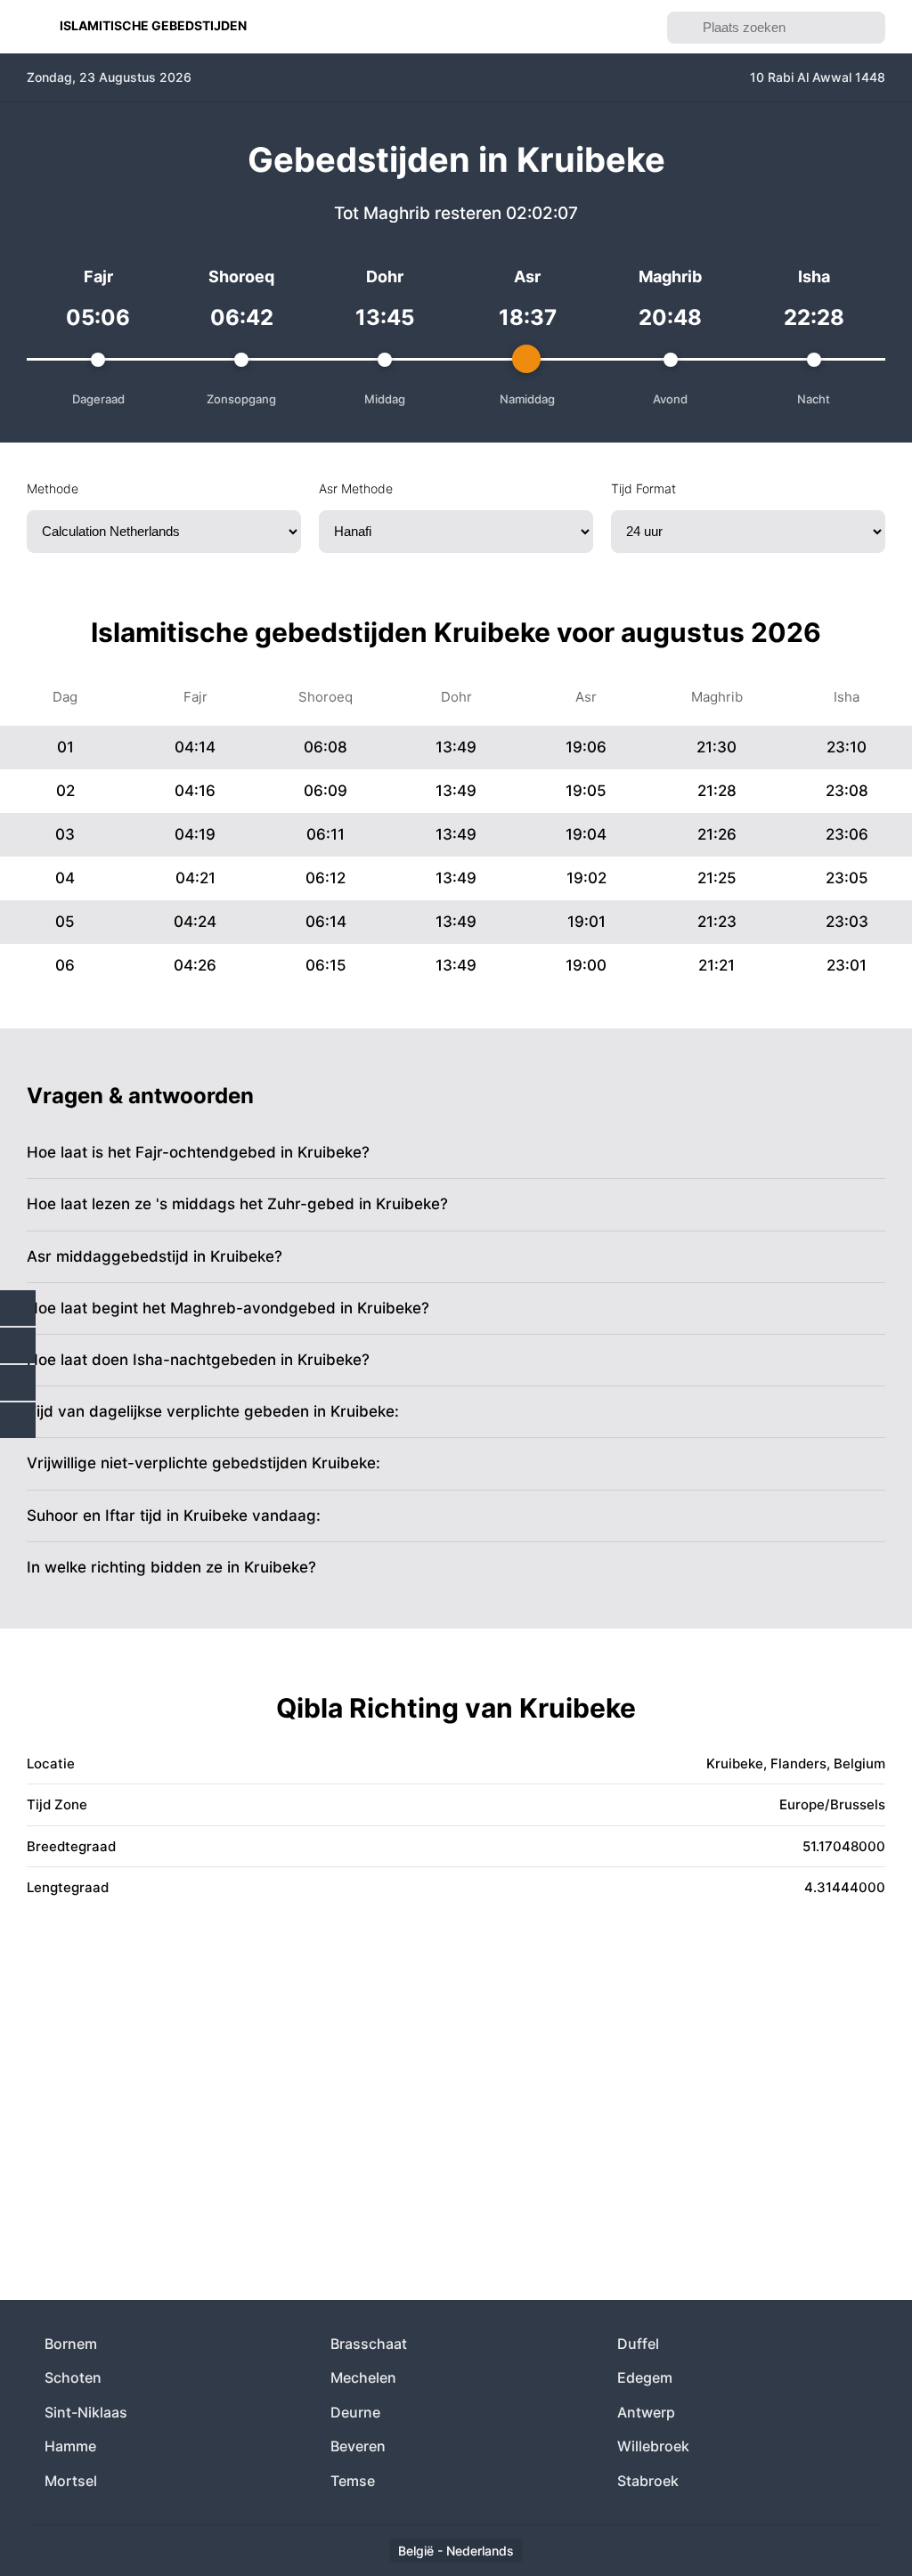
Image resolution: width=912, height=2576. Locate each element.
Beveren (358, 2446)
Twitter (18, 1345)
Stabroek (648, 2481)
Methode (53, 488)
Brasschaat (369, 2344)
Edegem (645, 2377)
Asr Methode (356, 488)
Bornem (71, 2344)
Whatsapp (18, 1420)
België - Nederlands (456, 2551)
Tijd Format (643, 488)
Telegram (18, 1383)
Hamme (70, 2446)
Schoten (73, 2377)
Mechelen (363, 2377)
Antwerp (646, 2412)
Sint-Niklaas (86, 2412)
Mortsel (71, 2481)
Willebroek (653, 2446)
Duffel (638, 2344)
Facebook (18, 1308)
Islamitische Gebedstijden (153, 25)
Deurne (355, 2412)
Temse (353, 2481)
